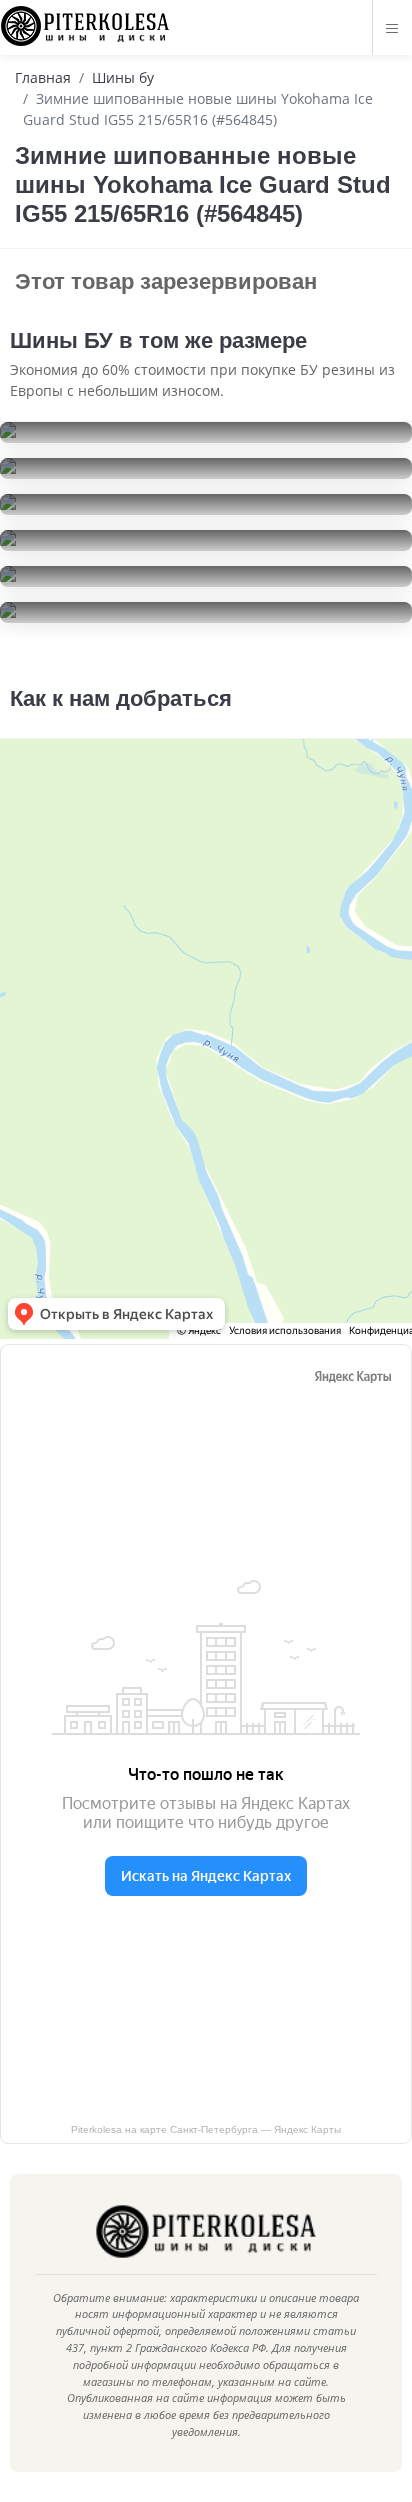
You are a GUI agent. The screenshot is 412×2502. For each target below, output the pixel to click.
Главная (43, 77)
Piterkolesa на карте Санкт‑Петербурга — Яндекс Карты (206, 2129)
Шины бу (123, 77)
